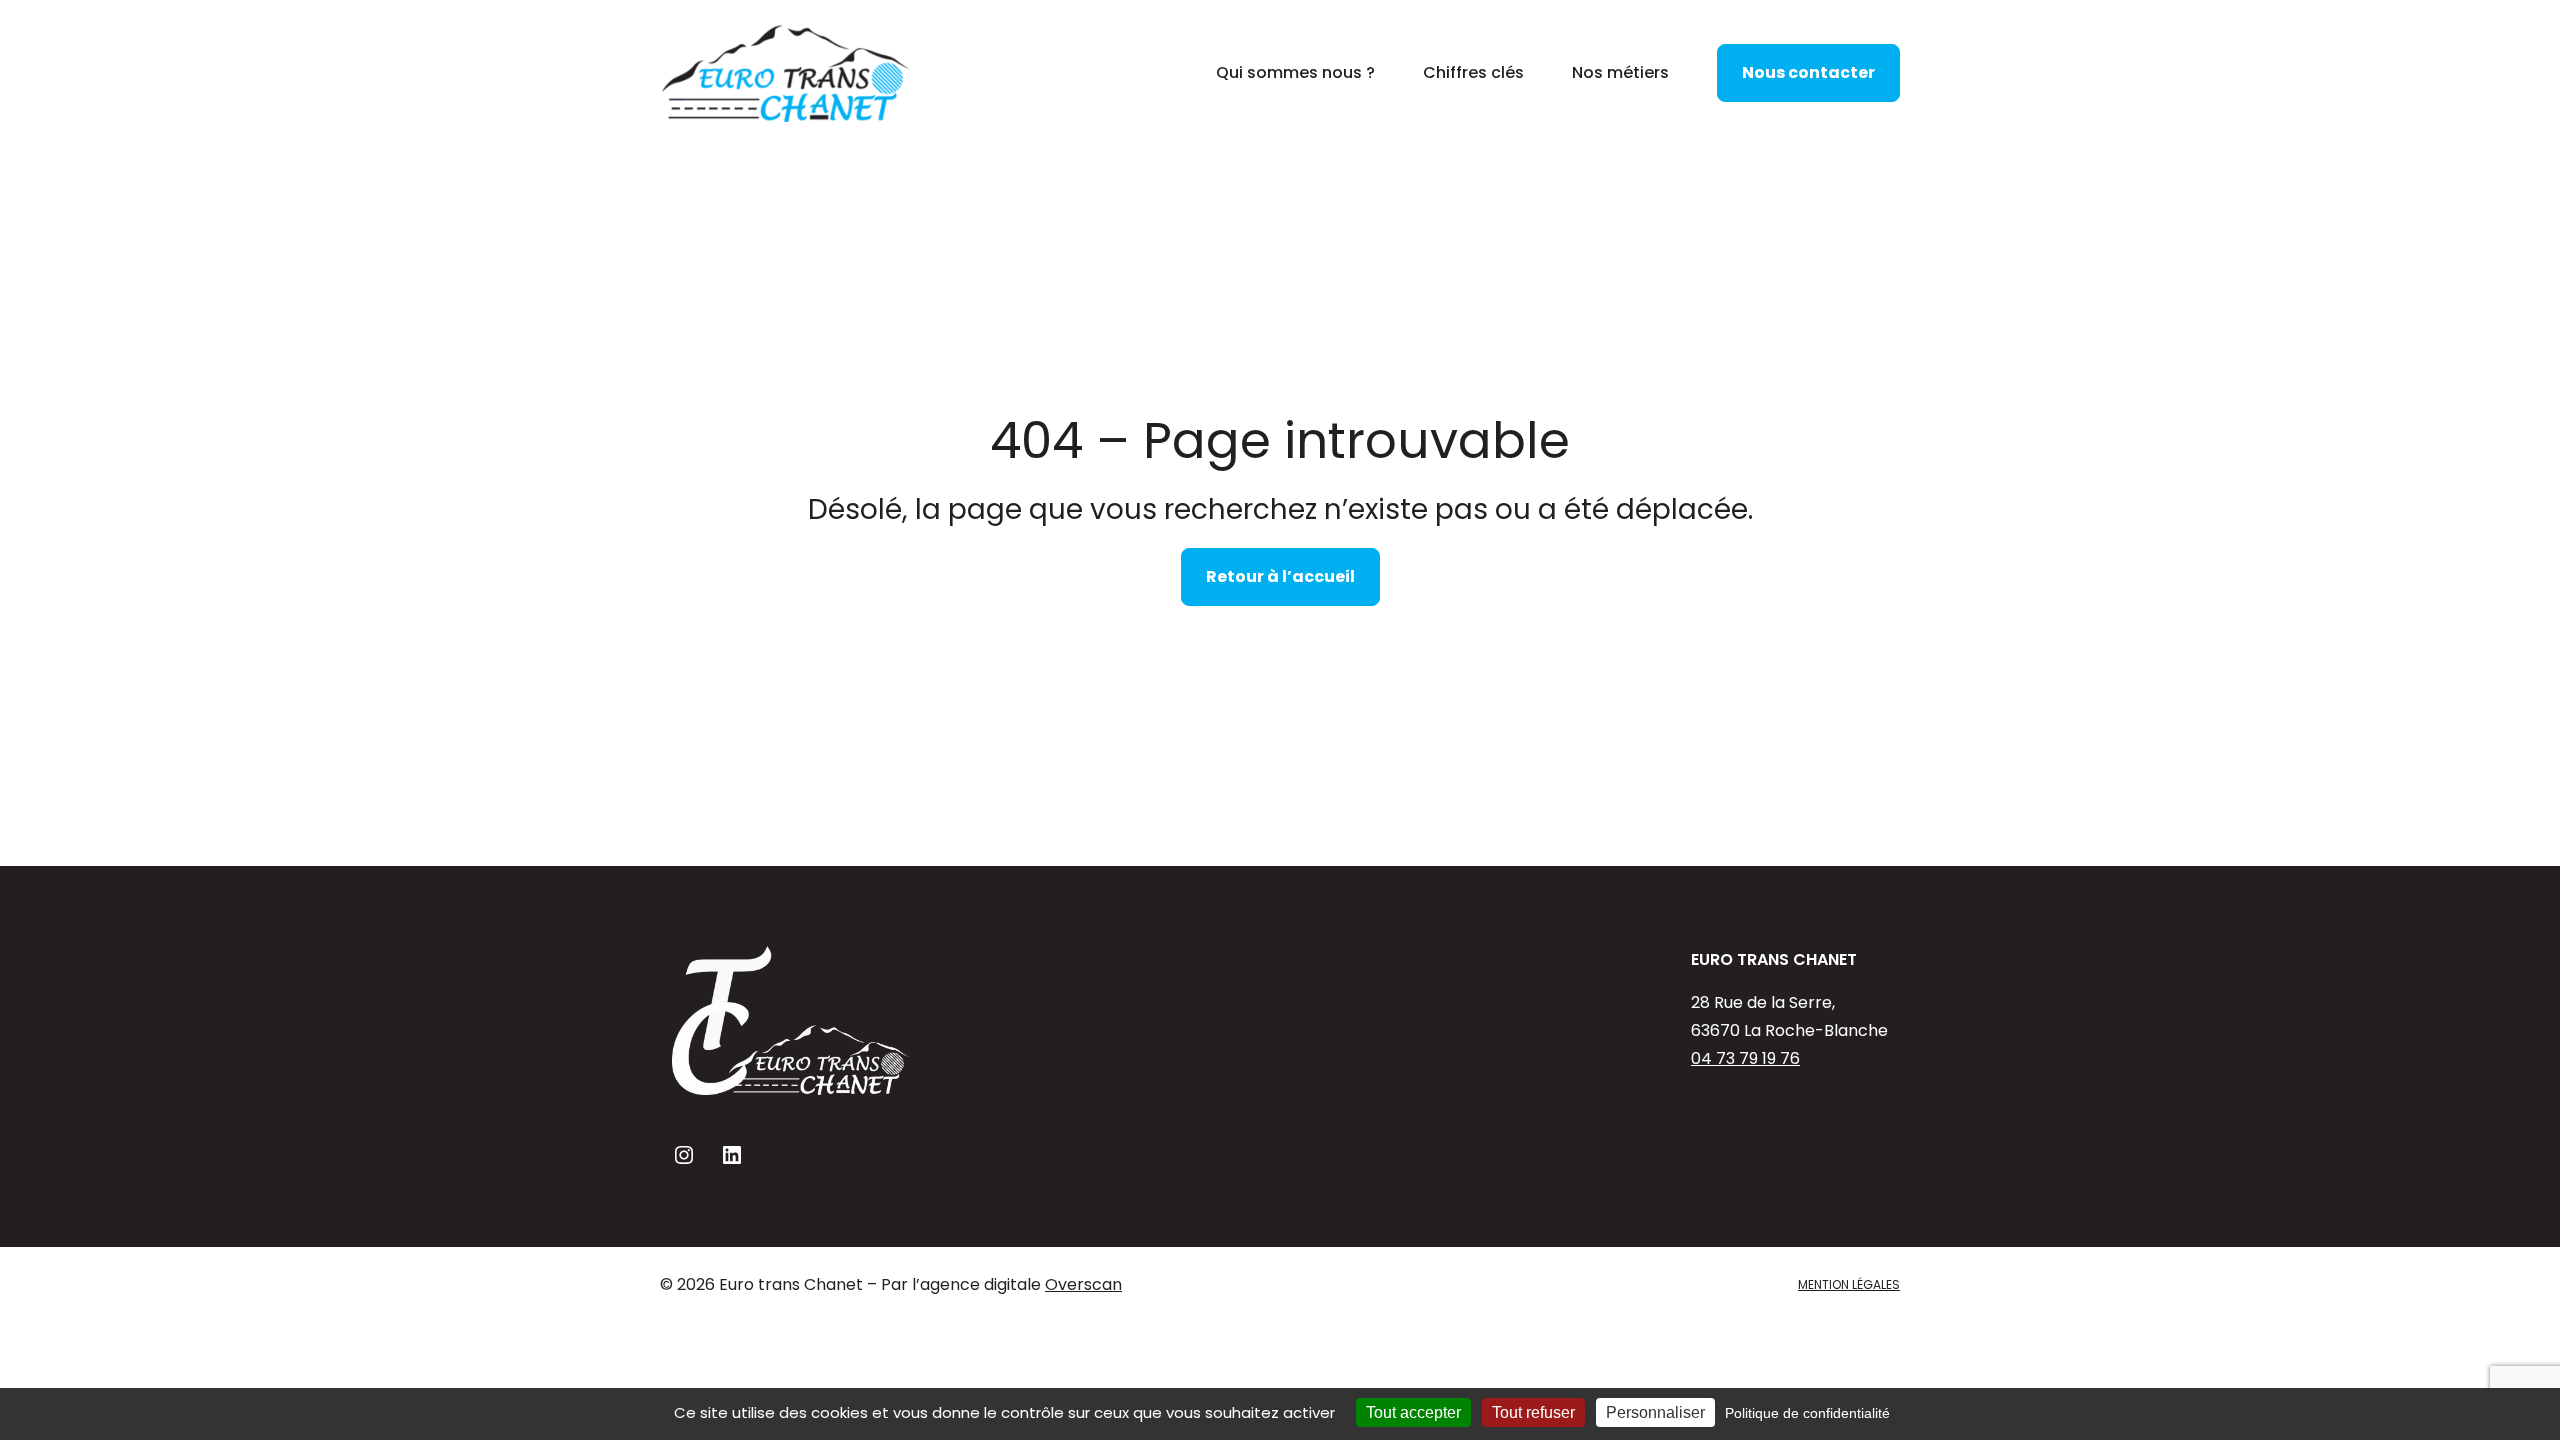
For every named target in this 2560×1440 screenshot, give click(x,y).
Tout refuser (1533, 1412)
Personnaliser (1655, 1412)
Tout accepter (1413, 1412)
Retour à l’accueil (1280, 576)
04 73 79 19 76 (1745, 1058)
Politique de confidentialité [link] (1807, 1413)
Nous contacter (1808, 72)
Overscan (1083, 1284)
